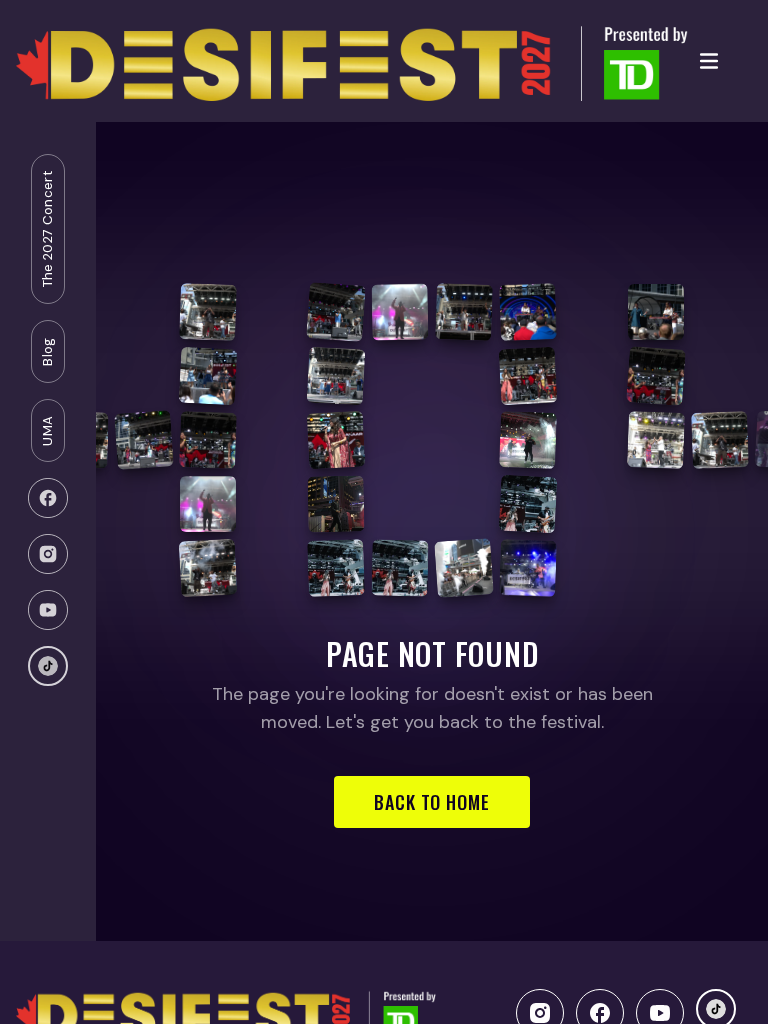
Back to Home (432, 802)
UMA (47, 431)
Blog (47, 351)
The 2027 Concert (47, 229)
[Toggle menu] (709, 61)
